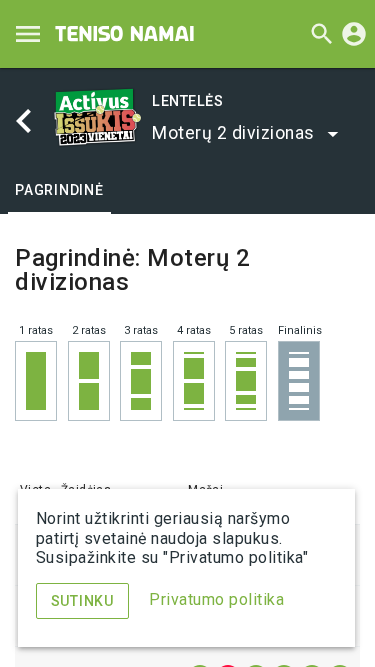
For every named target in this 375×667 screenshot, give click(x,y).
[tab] (59, 190)
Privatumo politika (216, 599)
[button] (246, 133)
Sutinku (82, 601)
